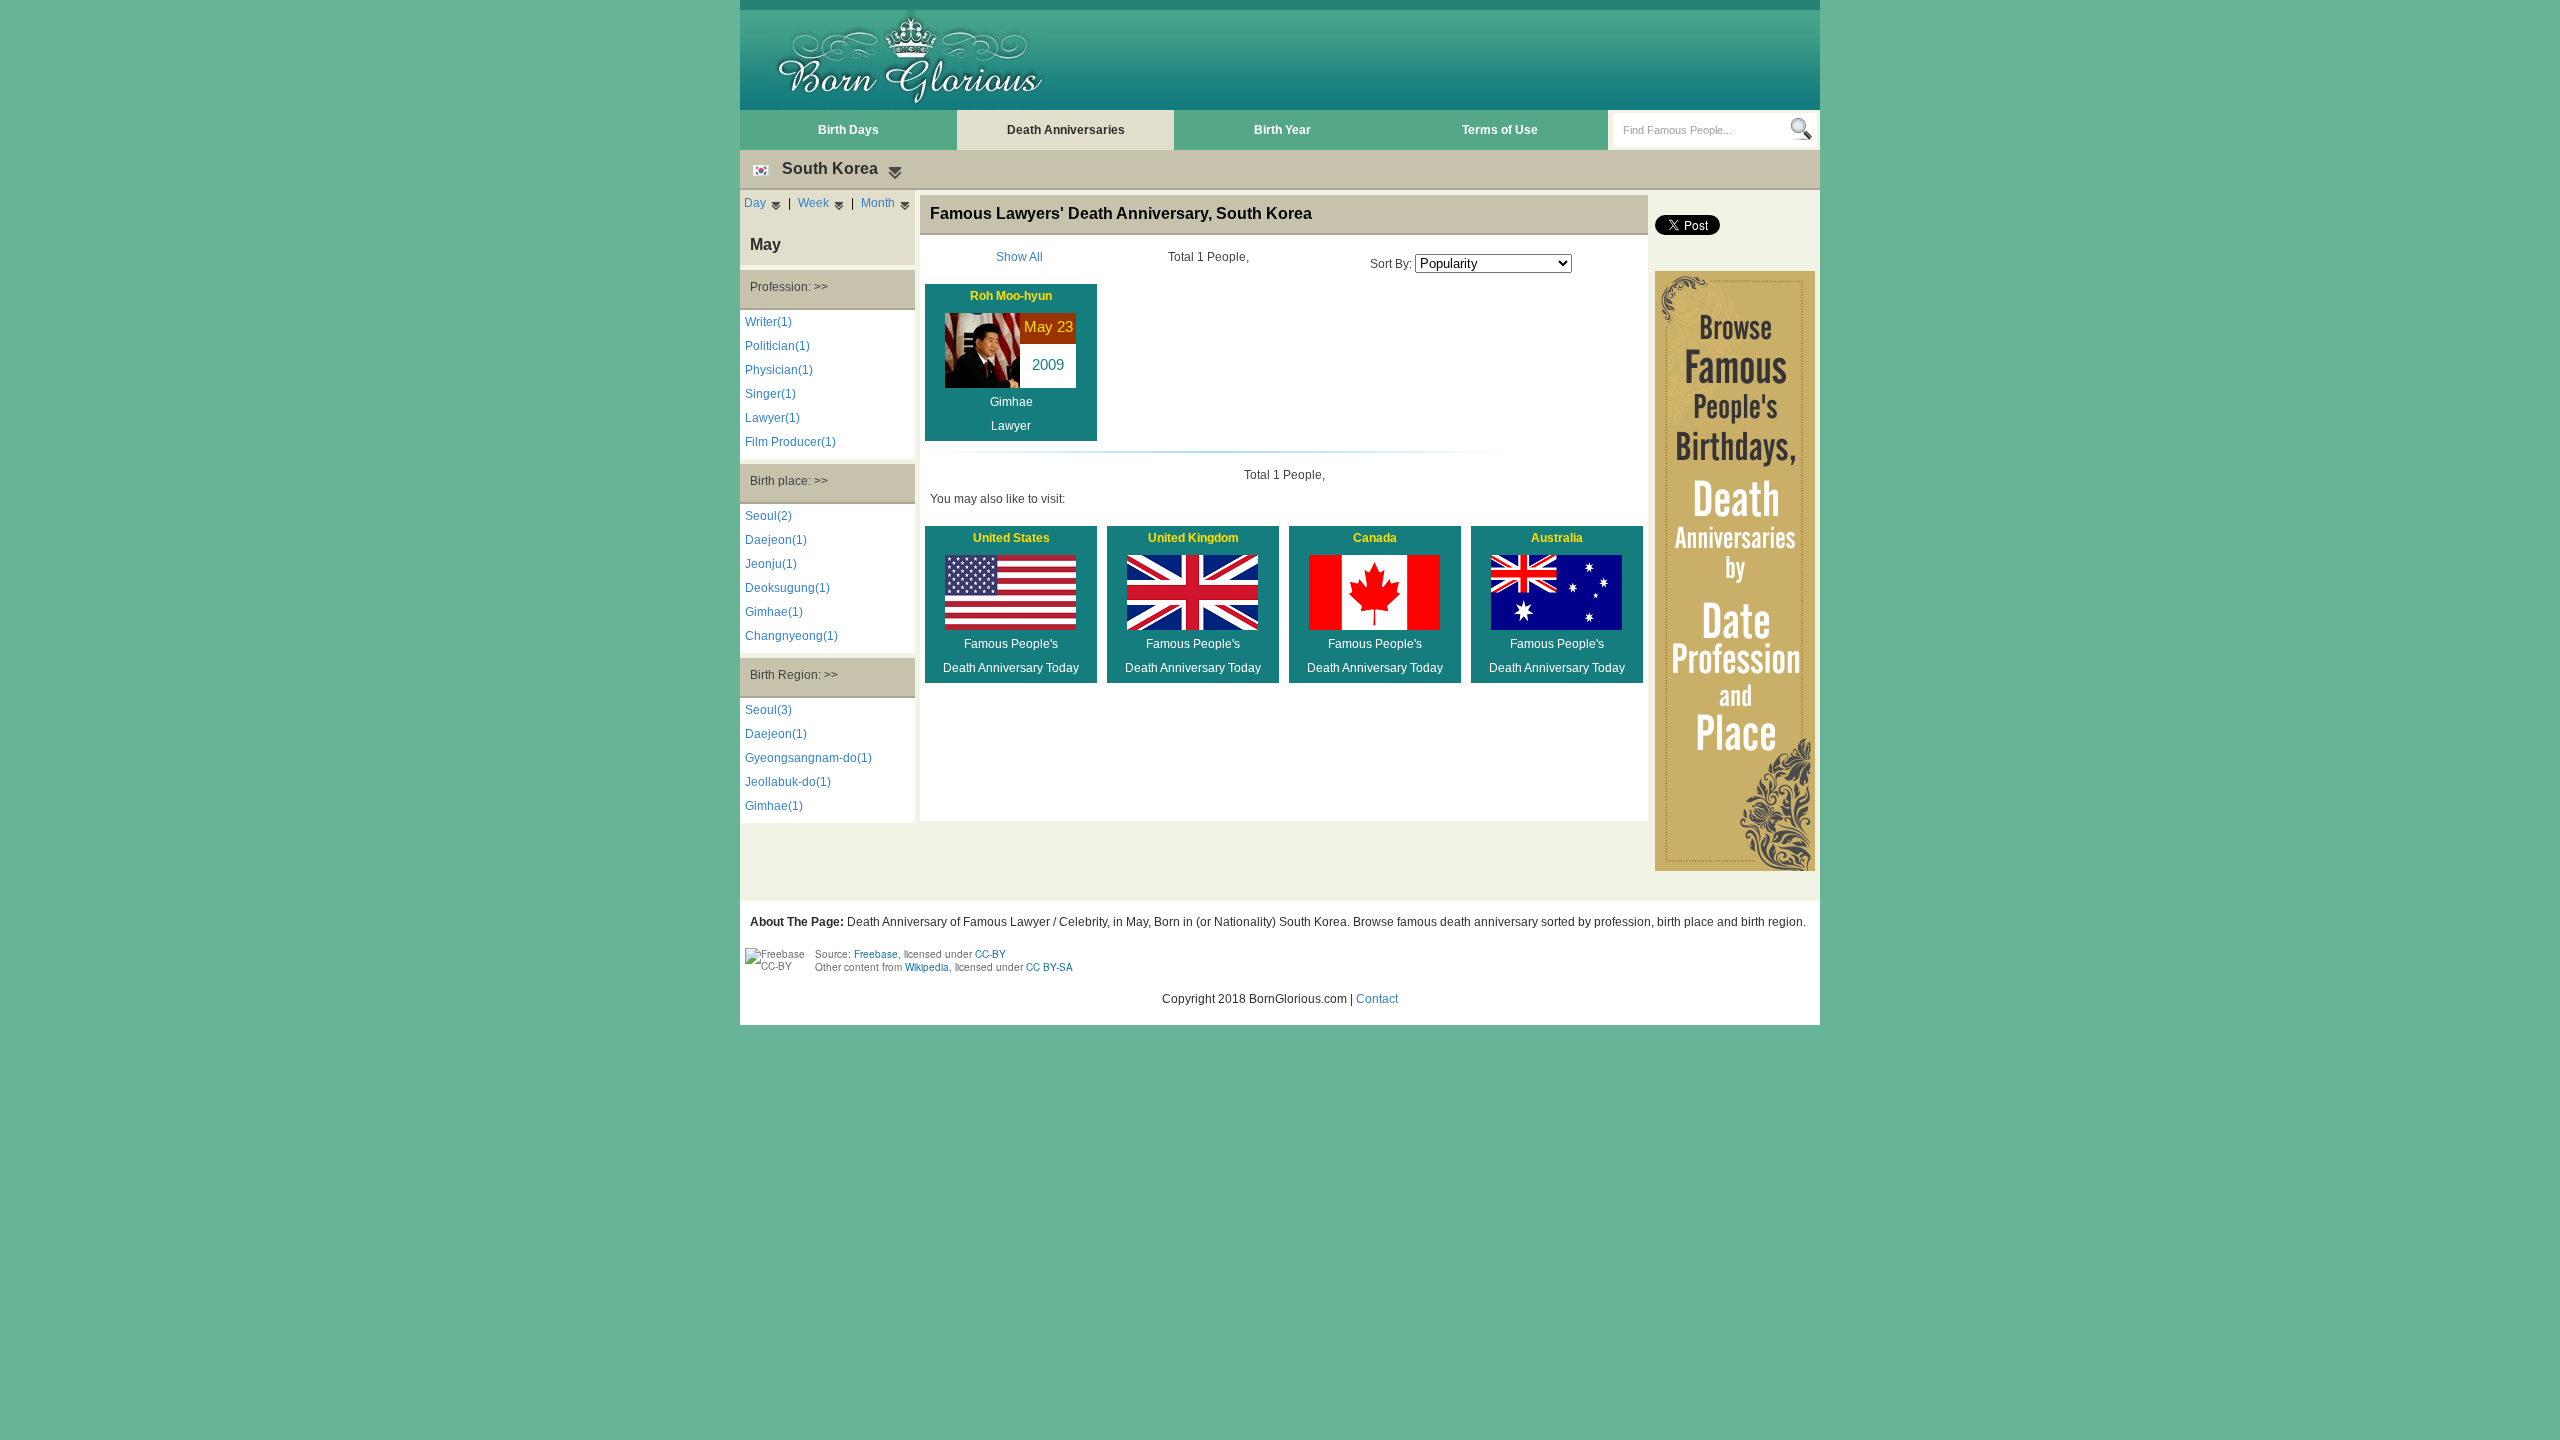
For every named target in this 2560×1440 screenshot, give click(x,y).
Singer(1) (770, 394)
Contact (1377, 999)
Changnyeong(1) (791, 636)
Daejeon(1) (776, 540)
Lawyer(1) (772, 418)
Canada (1375, 538)
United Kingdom (1193, 538)
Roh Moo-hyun (1011, 296)
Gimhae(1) (774, 612)
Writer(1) (768, 322)
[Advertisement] (1451, 60)
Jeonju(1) (771, 564)
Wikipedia (927, 967)
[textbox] (1701, 130)
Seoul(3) (768, 710)
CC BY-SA (1049, 967)
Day (755, 203)
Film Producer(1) (790, 442)
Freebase (876, 954)
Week (813, 203)
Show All (1019, 257)
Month (878, 203)
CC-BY (990, 954)
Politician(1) (777, 346)
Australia (1557, 538)
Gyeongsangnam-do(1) (808, 758)
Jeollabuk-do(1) (788, 782)
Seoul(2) (768, 516)
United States (1011, 538)
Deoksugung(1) (787, 588)
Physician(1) (779, 370)
